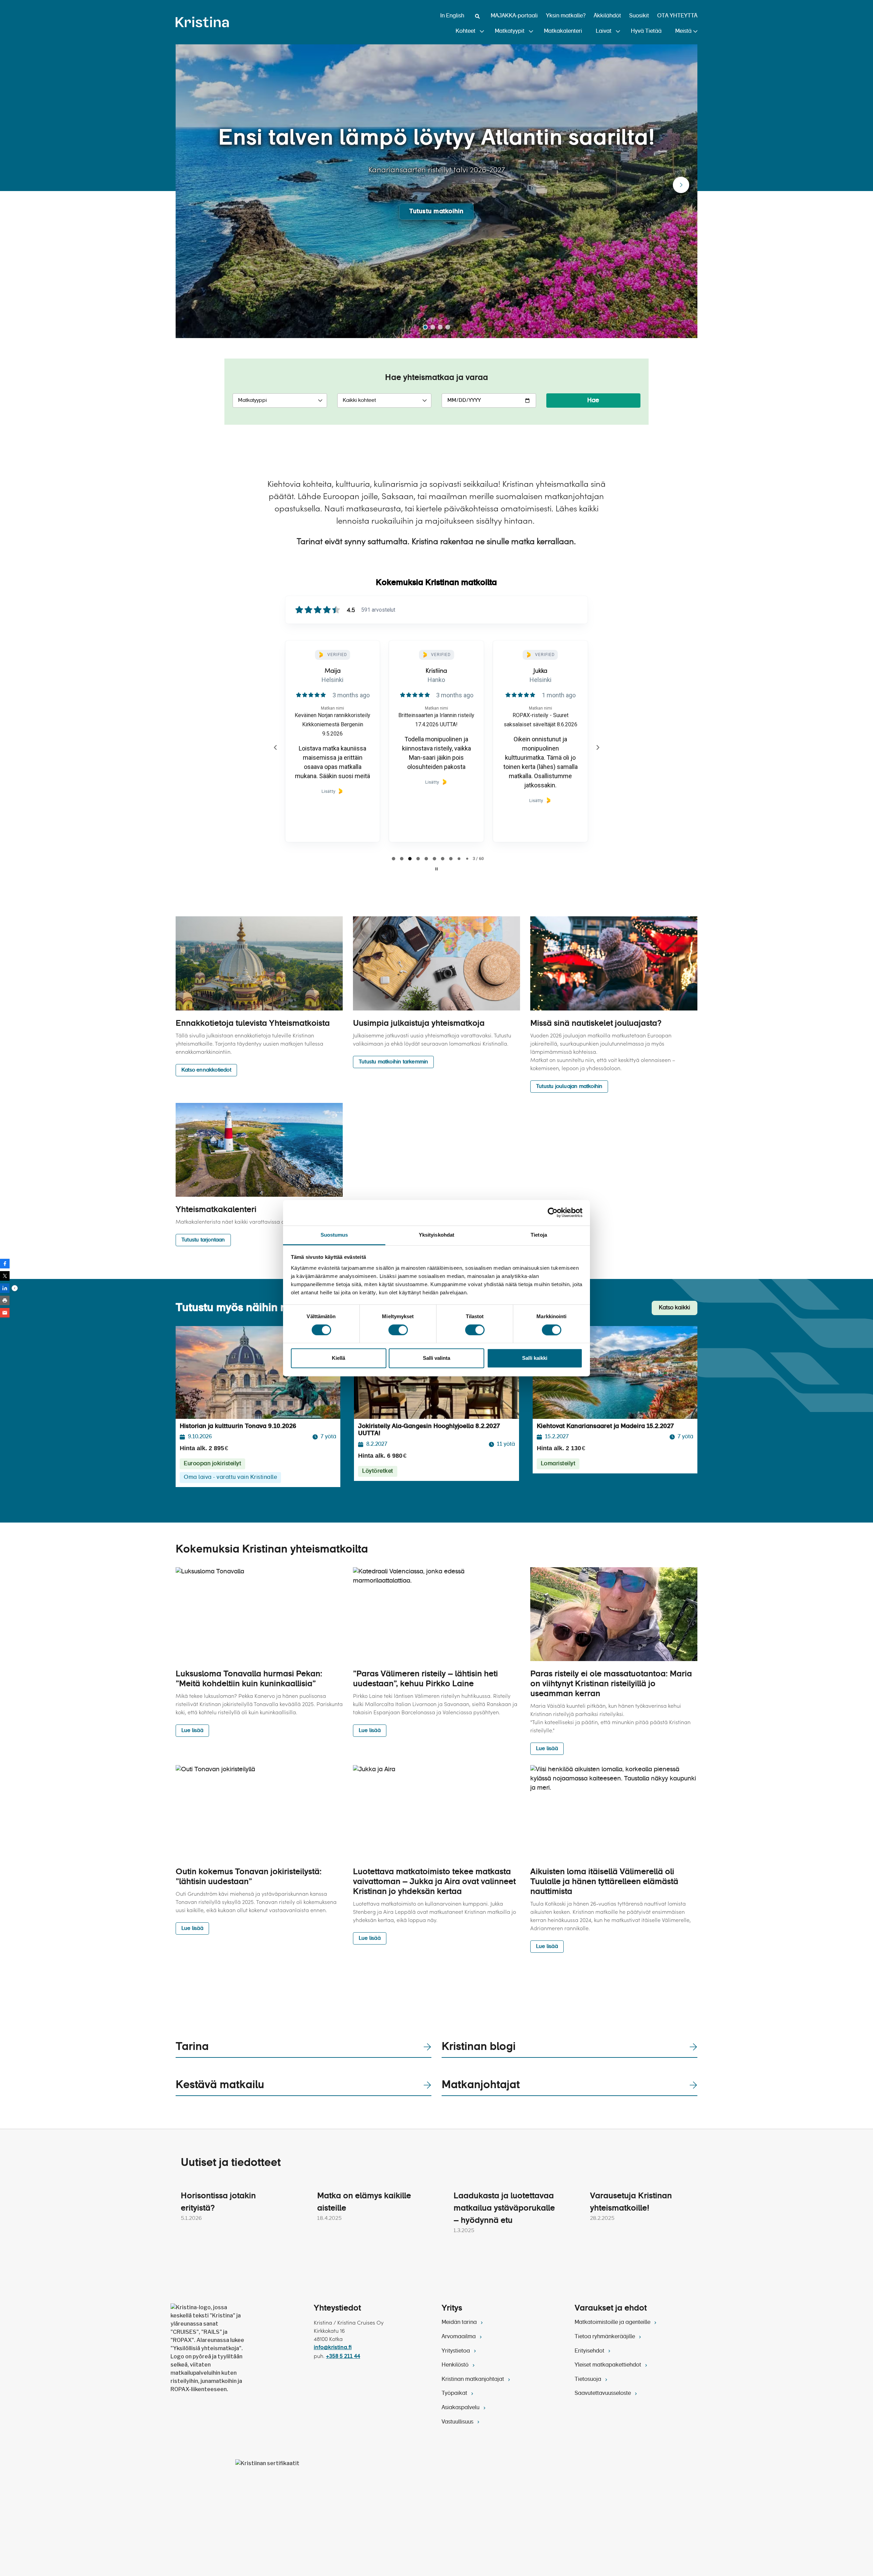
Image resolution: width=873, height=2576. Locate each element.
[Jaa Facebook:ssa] (5, 1264)
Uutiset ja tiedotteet (231, 2163)
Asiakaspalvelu (461, 2408)
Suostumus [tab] (334, 1235)
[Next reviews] (597, 747)
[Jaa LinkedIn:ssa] (5, 1288)
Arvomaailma (459, 2337)
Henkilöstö (456, 2365)
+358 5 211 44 (343, 2357)
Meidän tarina (460, 2323)
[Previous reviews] (275, 747)
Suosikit (639, 16)
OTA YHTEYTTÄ (677, 16)
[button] (681, 185)
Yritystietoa (456, 2351)
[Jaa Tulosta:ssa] (5, 1300)
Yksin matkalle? (566, 16)
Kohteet (465, 31)
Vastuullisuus (458, 2422)
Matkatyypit (510, 31)
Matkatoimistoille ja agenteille (613, 2323)
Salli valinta (436, 1358)
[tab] (394, 859)
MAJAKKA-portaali (514, 16)
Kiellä (338, 1358)
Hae (593, 401)
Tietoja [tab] (539, 1235)
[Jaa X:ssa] (5, 1276)
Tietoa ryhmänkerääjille (605, 2337)
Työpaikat (455, 2393)
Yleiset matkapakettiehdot (609, 2365)
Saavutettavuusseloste (603, 2393)
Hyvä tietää (646, 31)
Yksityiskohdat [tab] (436, 1235)
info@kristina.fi (333, 2348)
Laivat (604, 31)
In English (452, 16)
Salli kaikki (535, 1358)
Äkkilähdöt (607, 16)
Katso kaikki (675, 1308)
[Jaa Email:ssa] (5, 1313)
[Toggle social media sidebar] (15, 1288)
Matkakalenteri (563, 31)
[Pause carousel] (436, 869)
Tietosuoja (589, 2379)
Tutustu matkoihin (436, 212)
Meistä (683, 31)
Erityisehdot (590, 2351)
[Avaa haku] (477, 16)
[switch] (398, 1330)
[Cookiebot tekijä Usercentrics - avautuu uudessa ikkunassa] (553, 1212)
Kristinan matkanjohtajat (474, 2379)
